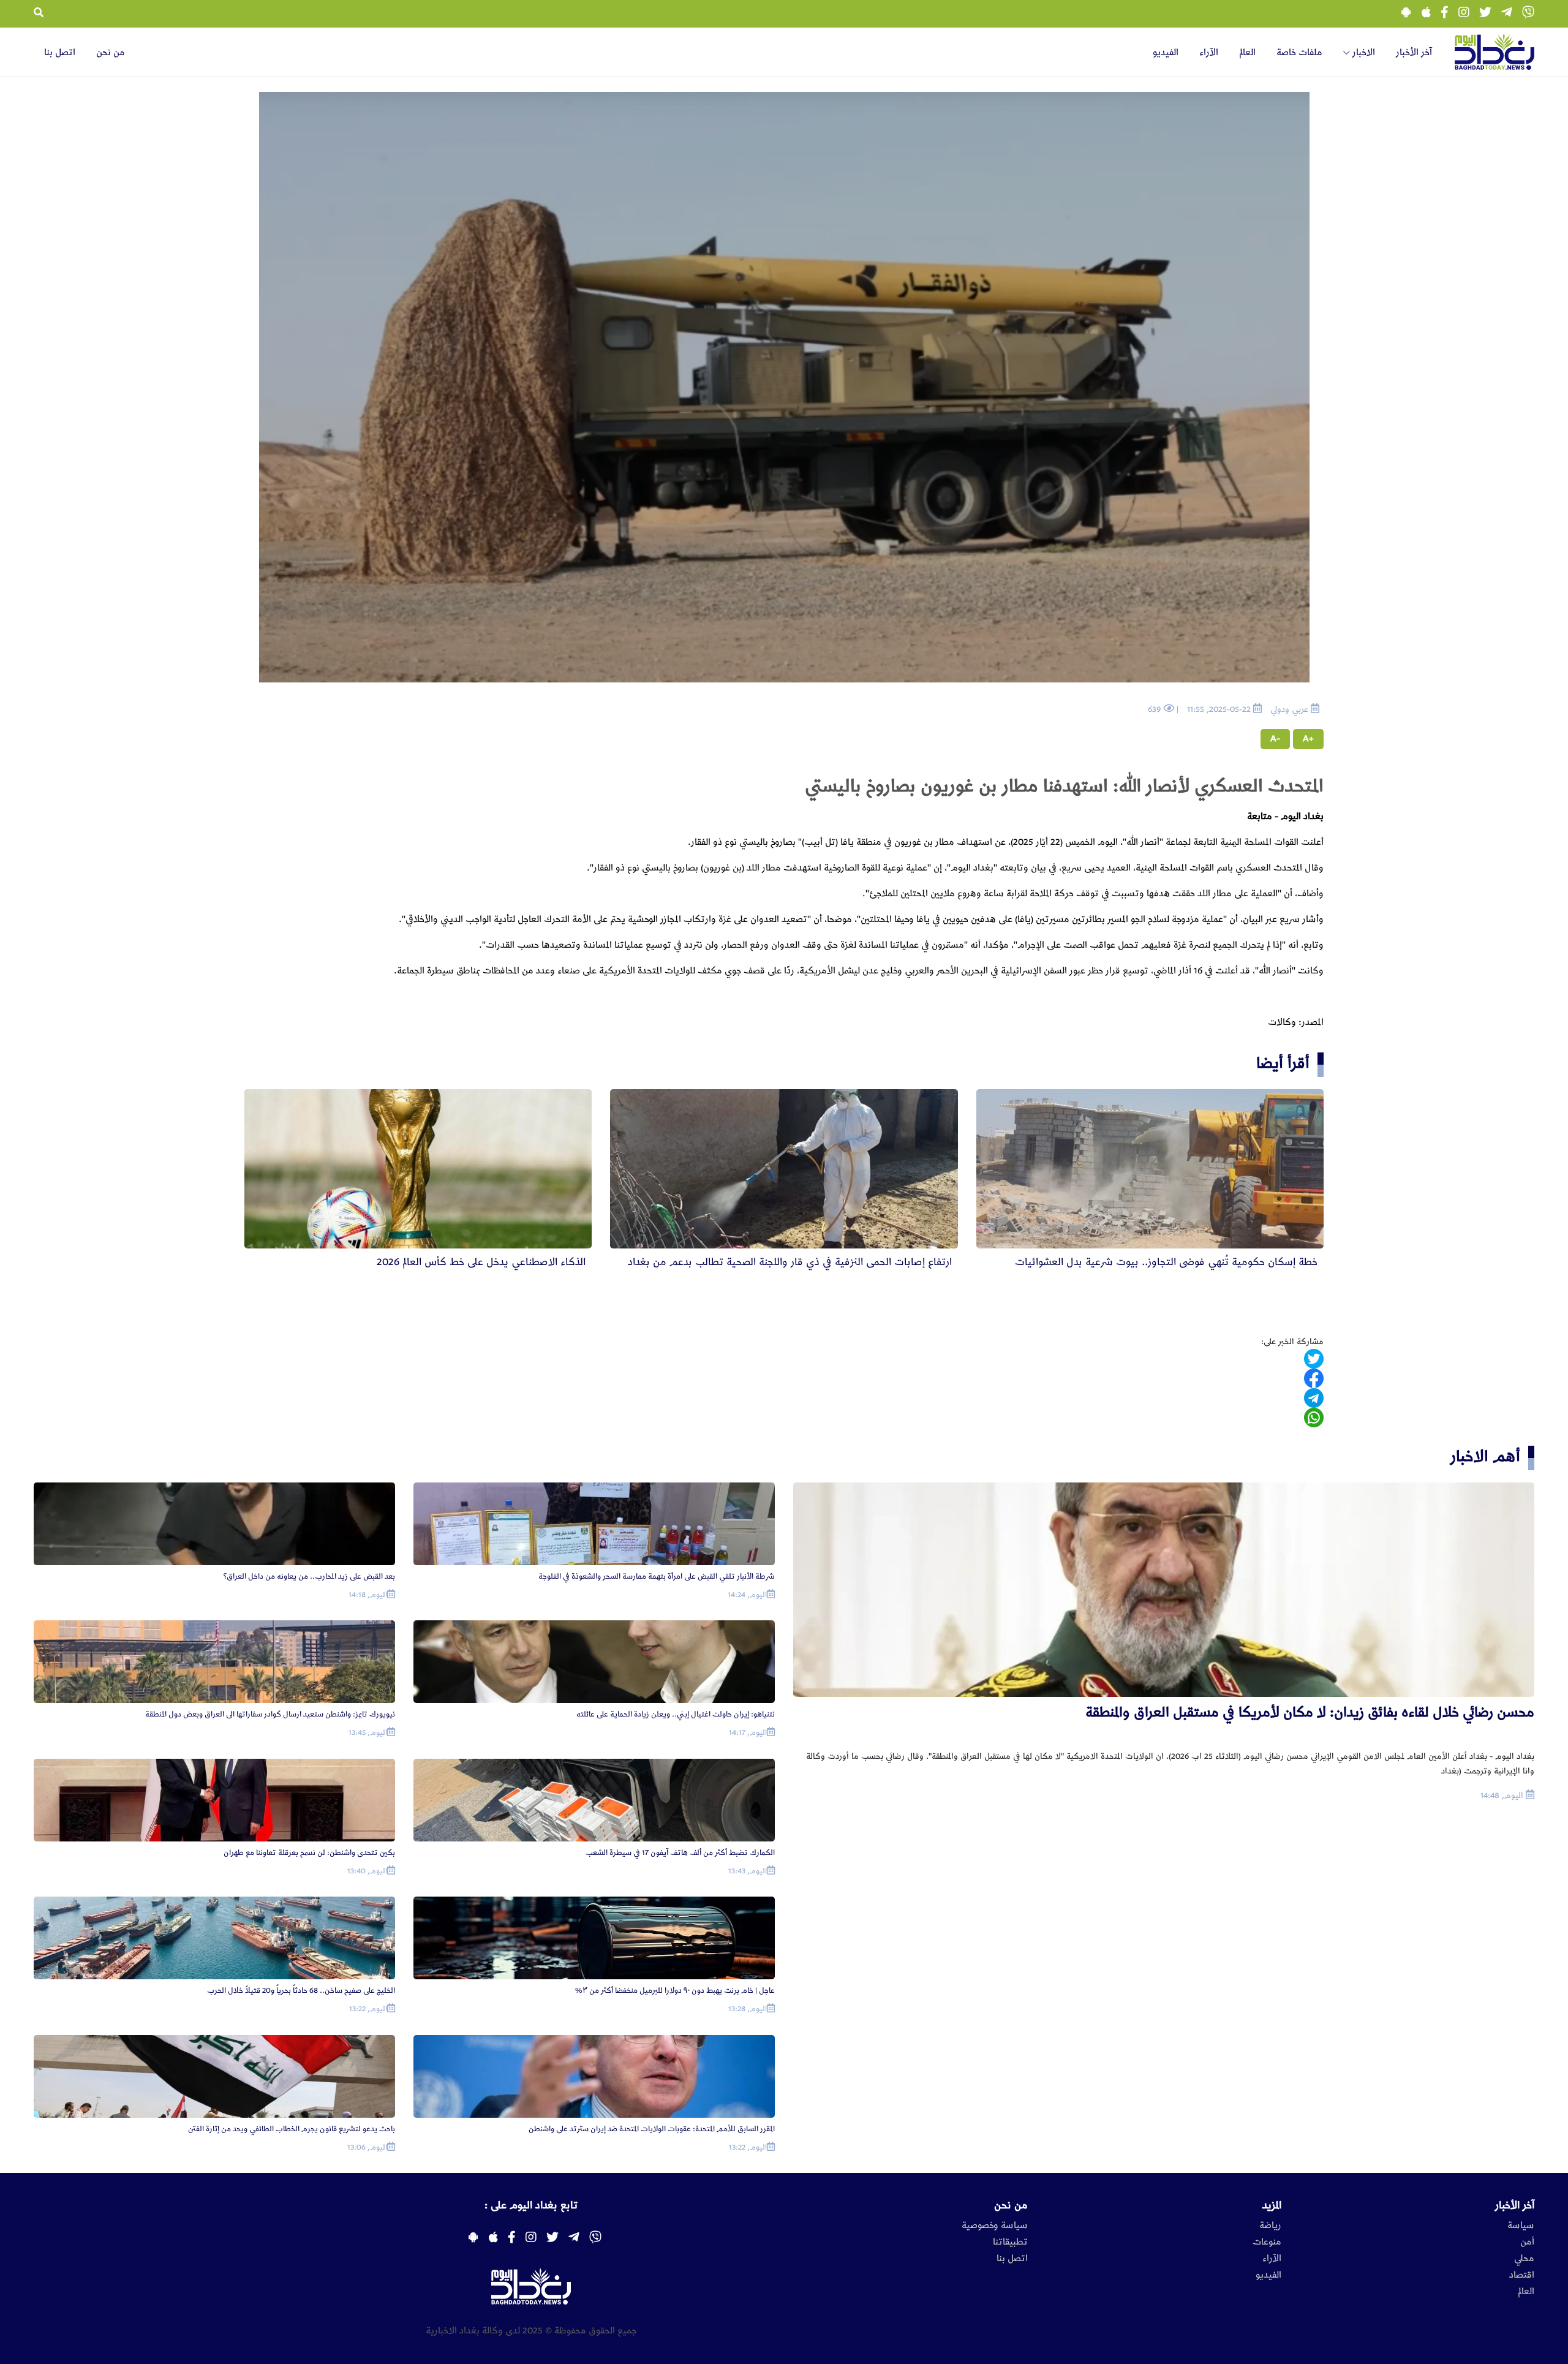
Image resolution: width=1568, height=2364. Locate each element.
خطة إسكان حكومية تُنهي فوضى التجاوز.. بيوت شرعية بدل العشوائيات (1166, 1262)
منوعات (1267, 2242)
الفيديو (1166, 53)
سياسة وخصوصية (995, 2226)
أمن (1527, 2242)
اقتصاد (1522, 2275)
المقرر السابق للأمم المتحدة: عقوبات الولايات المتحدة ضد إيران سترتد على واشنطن (652, 2129)
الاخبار (1363, 53)
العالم (1247, 53)
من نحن (111, 53)
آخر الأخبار (1414, 53)
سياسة (1521, 2226)
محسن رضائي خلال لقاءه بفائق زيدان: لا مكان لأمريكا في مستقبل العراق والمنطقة (1310, 1713)
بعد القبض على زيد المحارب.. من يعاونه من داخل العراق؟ (309, 1577)
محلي (1524, 2259)
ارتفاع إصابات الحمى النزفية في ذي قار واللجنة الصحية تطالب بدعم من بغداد (790, 1262)
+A (1308, 739)
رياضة (1270, 2226)
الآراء (1209, 53)
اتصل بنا (60, 53)
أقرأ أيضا (1283, 1063)
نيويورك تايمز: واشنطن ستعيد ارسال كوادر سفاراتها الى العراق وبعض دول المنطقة (270, 1714)
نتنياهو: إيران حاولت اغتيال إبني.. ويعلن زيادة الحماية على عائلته (676, 1714)
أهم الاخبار (1485, 1456)
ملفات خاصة (1299, 53)
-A (1275, 739)
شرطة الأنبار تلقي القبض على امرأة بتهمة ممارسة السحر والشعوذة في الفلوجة (657, 1577)
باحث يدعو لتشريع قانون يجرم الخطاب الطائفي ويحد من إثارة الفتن (292, 2129)
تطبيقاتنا (1010, 2242)
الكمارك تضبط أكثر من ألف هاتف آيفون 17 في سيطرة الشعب (680, 1853)
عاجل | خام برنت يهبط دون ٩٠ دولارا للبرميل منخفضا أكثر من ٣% (675, 1991)
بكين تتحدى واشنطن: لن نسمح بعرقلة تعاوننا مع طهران (309, 1853)
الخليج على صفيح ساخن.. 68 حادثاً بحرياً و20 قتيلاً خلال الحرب (301, 1991)
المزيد (1272, 2205)
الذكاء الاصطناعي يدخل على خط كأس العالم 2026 (481, 1262)
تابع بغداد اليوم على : (531, 2205)
